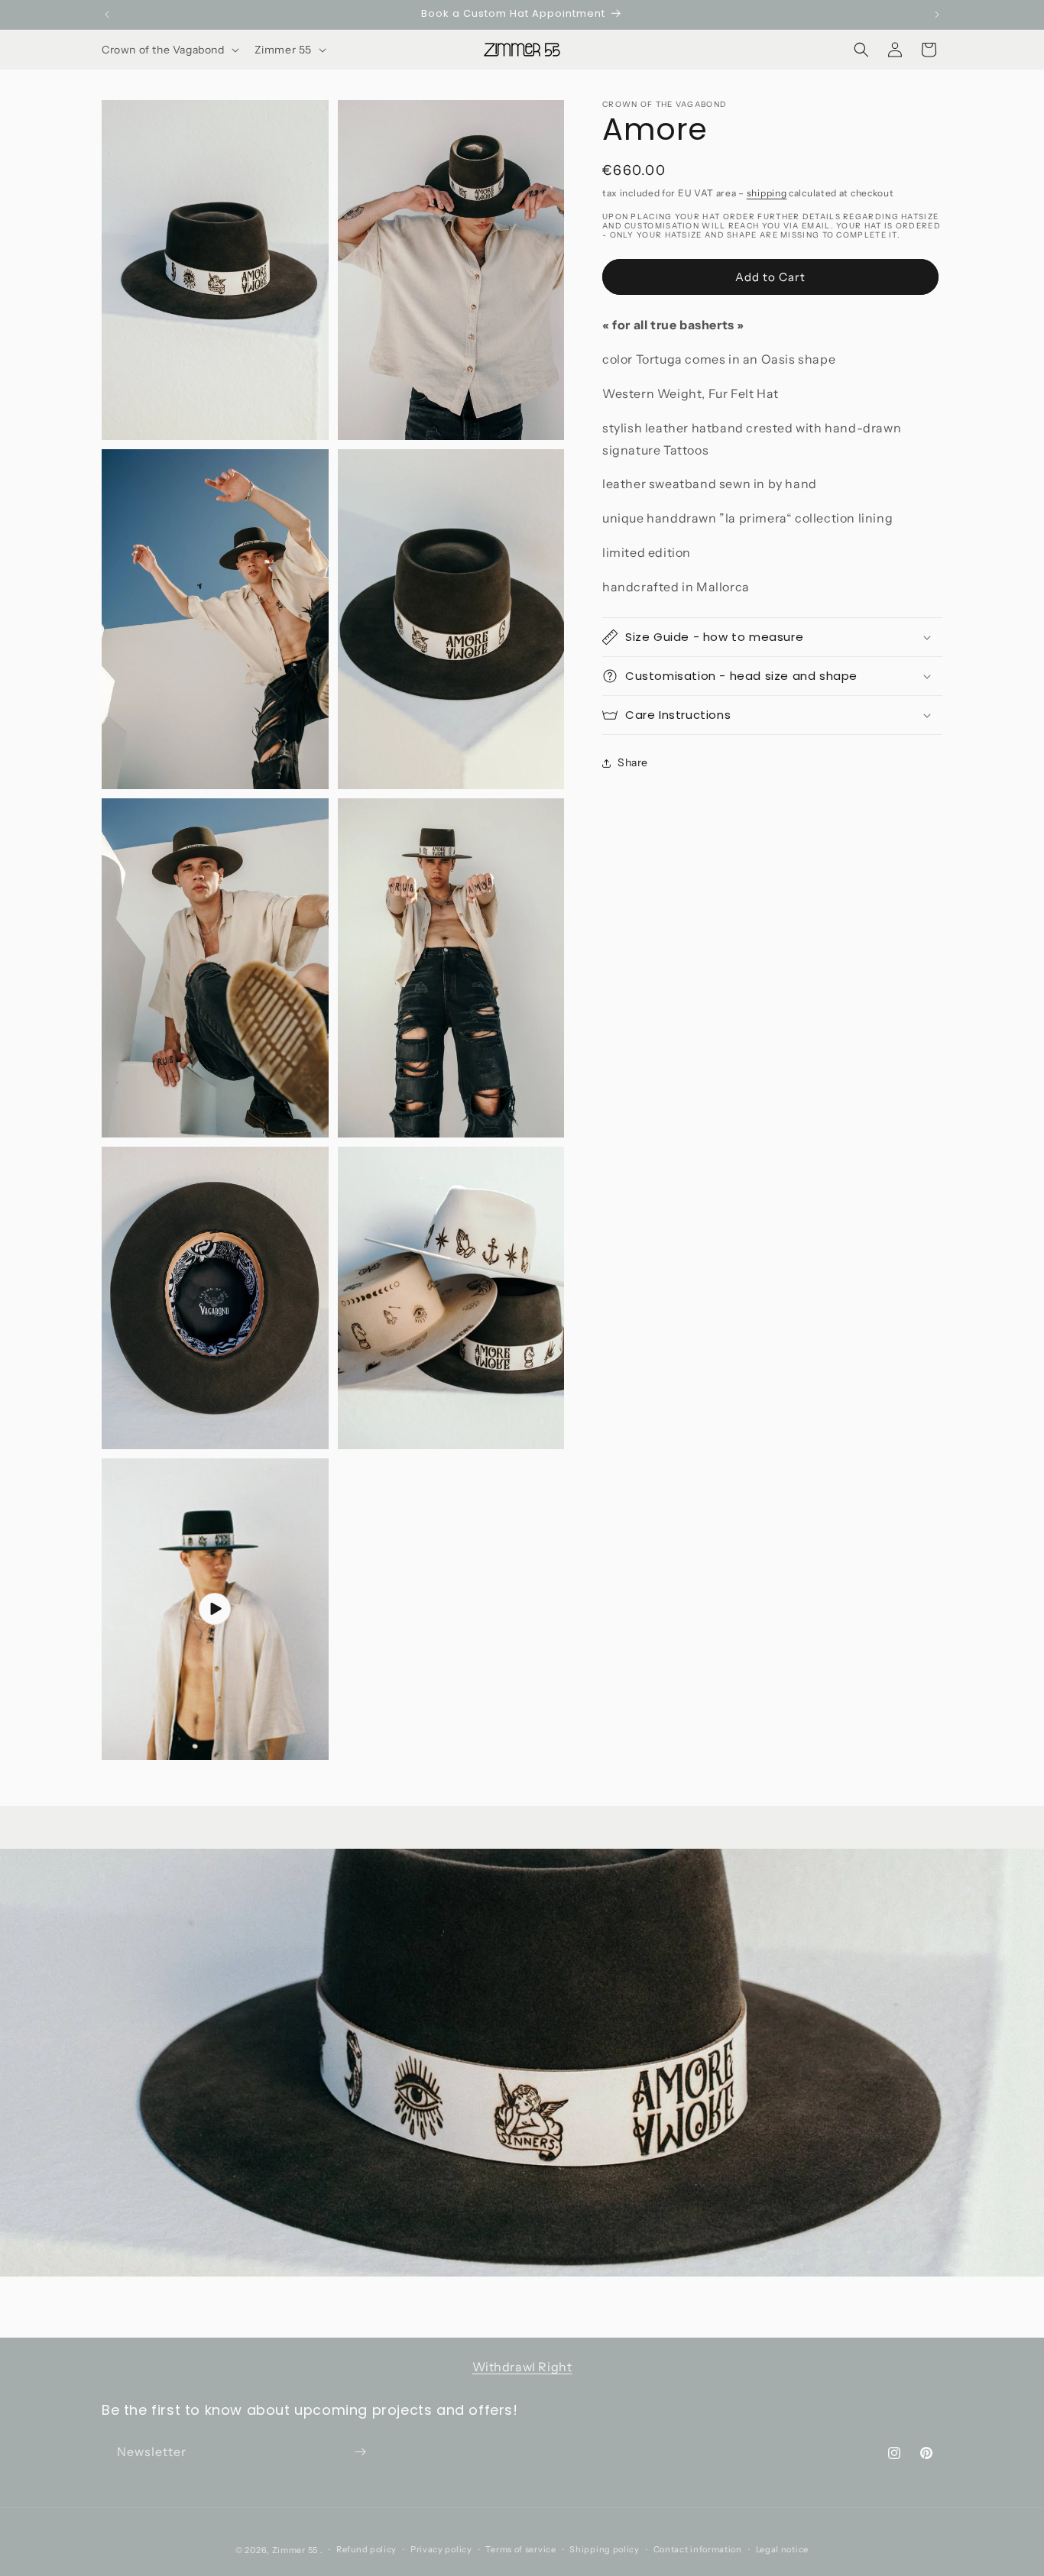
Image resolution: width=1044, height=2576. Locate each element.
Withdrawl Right (522, 2367)
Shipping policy (605, 2549)
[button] (169, 50)
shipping (767, 193)
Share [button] (633, 762)
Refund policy (366, 2549)
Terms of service (520, 2549)
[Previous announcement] (107, 15)
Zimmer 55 (295, 2550)
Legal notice (782, 2549)
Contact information (698, 2549)
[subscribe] (360, 2452)
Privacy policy (441, 2549)
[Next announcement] (937, 15)
